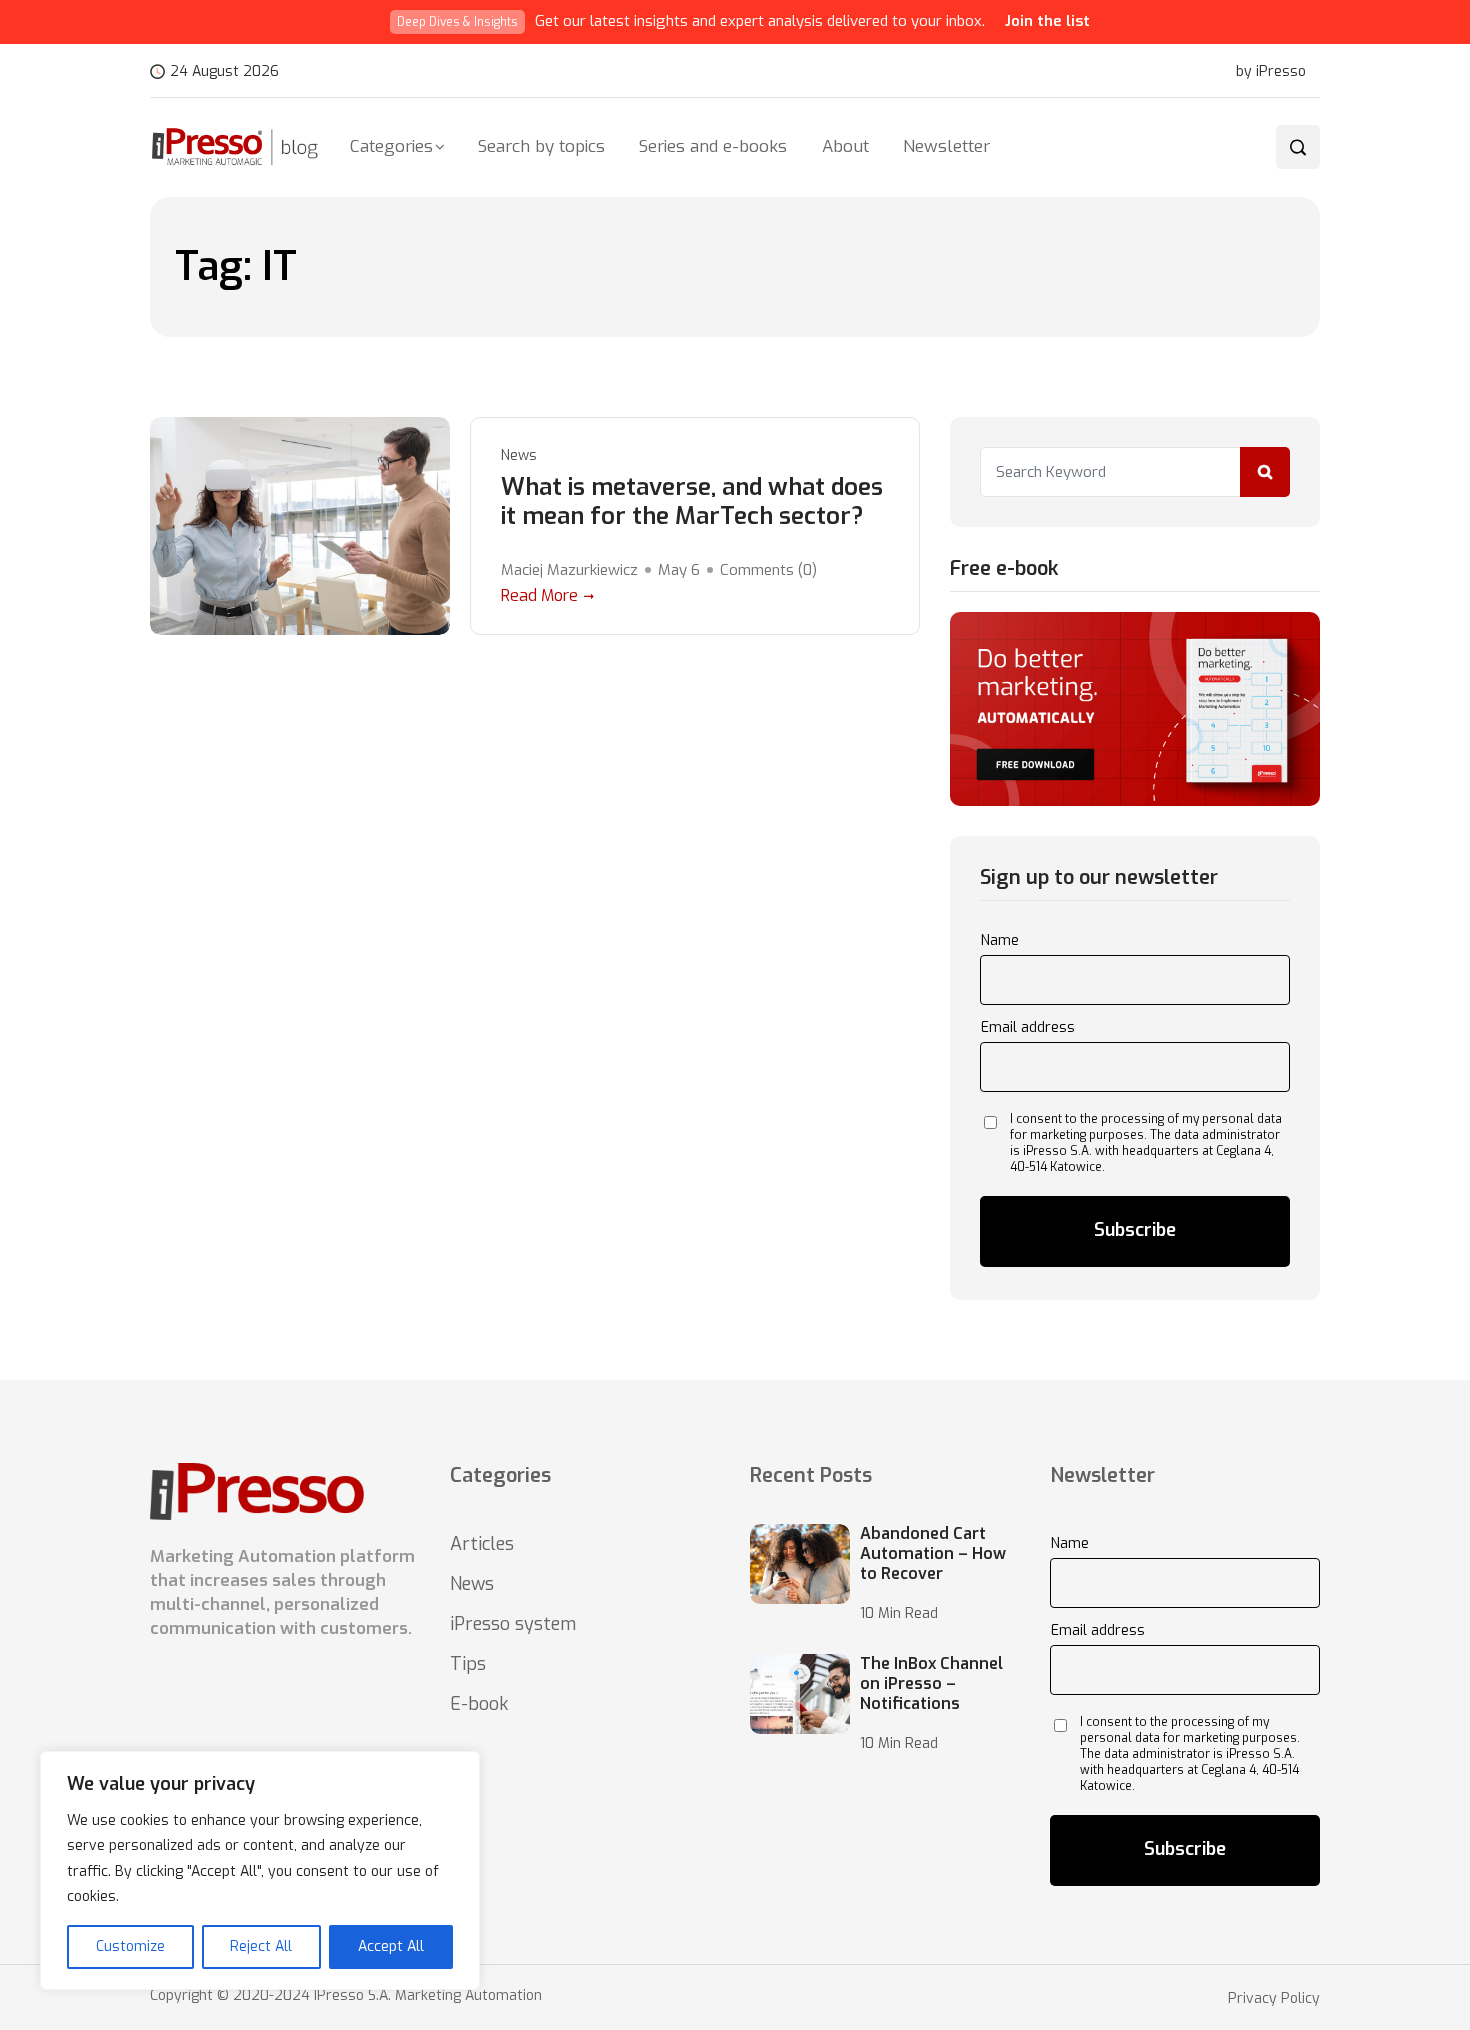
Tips (468, 1664)
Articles (482, 1544)
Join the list (1047, 21)
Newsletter (946, 146)
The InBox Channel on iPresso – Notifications (931, 1684)
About (845, 146)
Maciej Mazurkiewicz (569, 570)
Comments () (768, 570)
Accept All (391, 1946)
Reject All (261, 1946)
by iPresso (1271, 72)
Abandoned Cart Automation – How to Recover (933, 1554)
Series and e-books (713, 146)
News (519, 455)
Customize (130, 1946)
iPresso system (513, 1624)
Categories (391, 146)
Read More (539, 595)
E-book (479, 1704)
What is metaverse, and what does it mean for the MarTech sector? (692, 502)
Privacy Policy (1274, 1999)
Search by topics (541, 146)
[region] (260, 1870)
